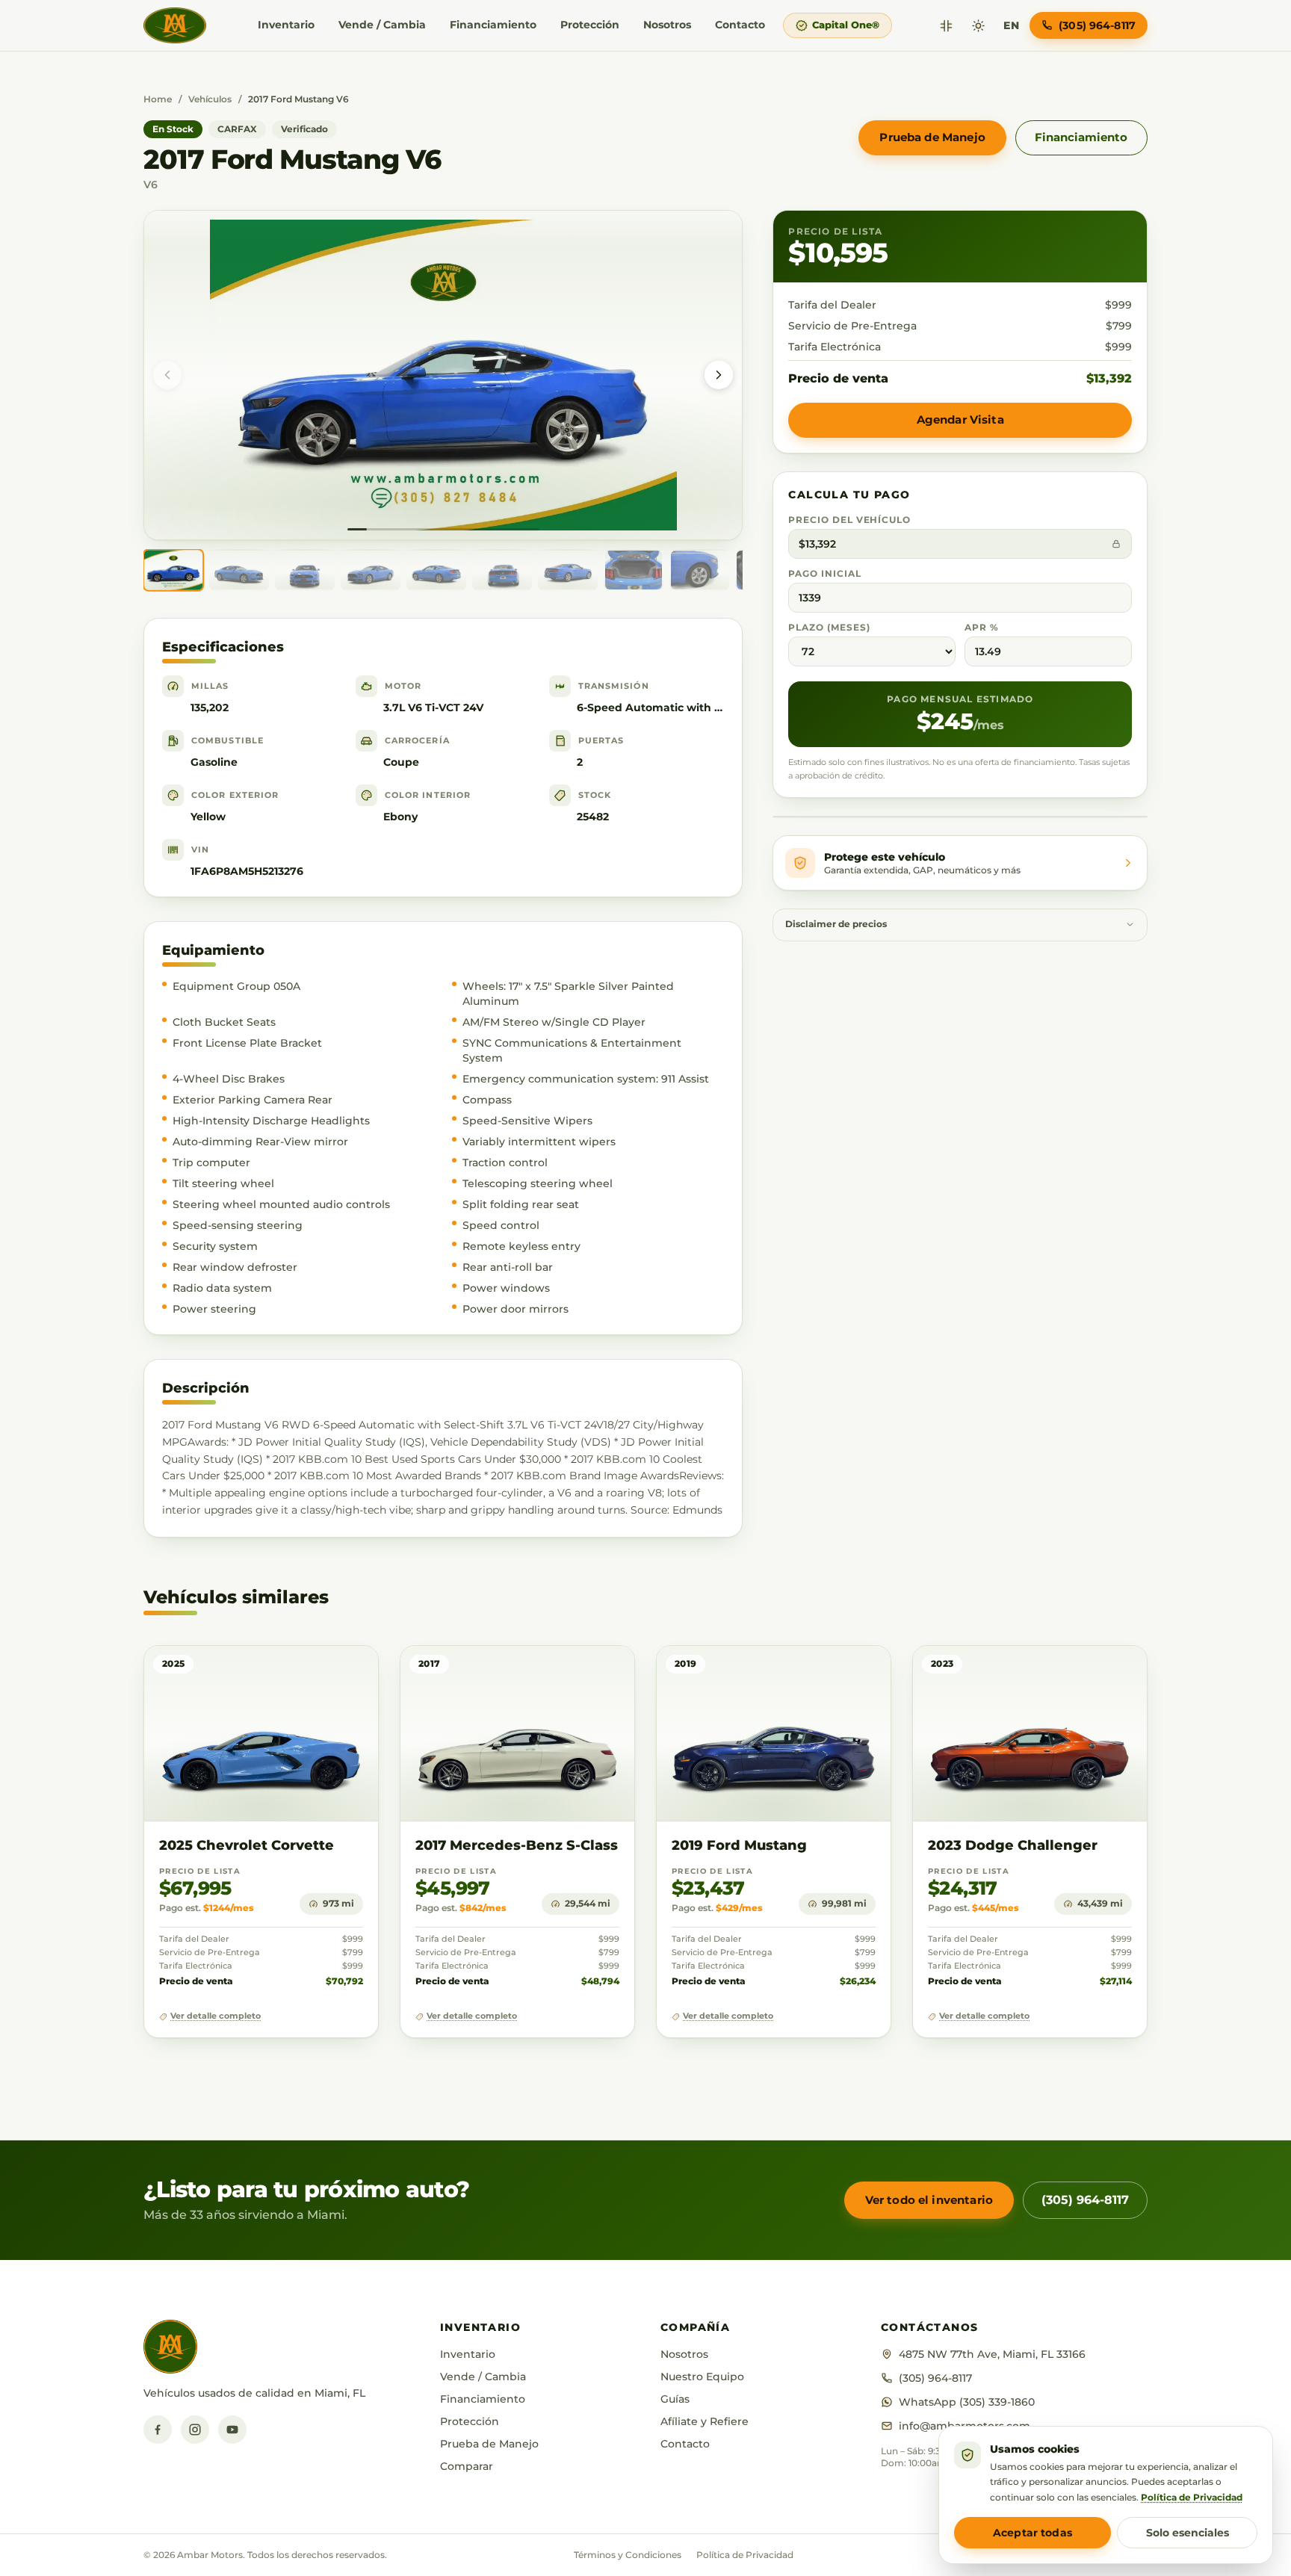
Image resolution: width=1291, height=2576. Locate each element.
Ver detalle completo (216, 2016)
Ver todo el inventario (929, 2200)
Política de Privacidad (745, 2555)
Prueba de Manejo (932, 137)
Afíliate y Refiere (705, 2421)
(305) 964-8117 (1085, 2200)
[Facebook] (158, 2430)
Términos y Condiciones (628, 2555)
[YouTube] (232, 2430)
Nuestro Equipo (702, 2377)
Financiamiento (493, 25)
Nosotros (667, 25)
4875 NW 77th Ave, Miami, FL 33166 (992, 2354)
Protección (590, 25)
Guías (675, 2399)
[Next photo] (719, 375)
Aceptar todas (1033, 2533)
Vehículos (210, 99)
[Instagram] (195, 2430)
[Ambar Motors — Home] (175, 25)
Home (158, 99)
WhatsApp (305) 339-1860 (967, 2402)
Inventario (286, 25)
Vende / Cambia (382, 25)
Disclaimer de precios (836, 924)
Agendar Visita (960, 419)
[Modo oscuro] (978, 26)
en (1011, 25)
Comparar (467, 2466)
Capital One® (846, 25)
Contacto (740, 25)
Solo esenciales (1188, 2533)
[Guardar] (323, 1672)
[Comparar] (946, 26)
